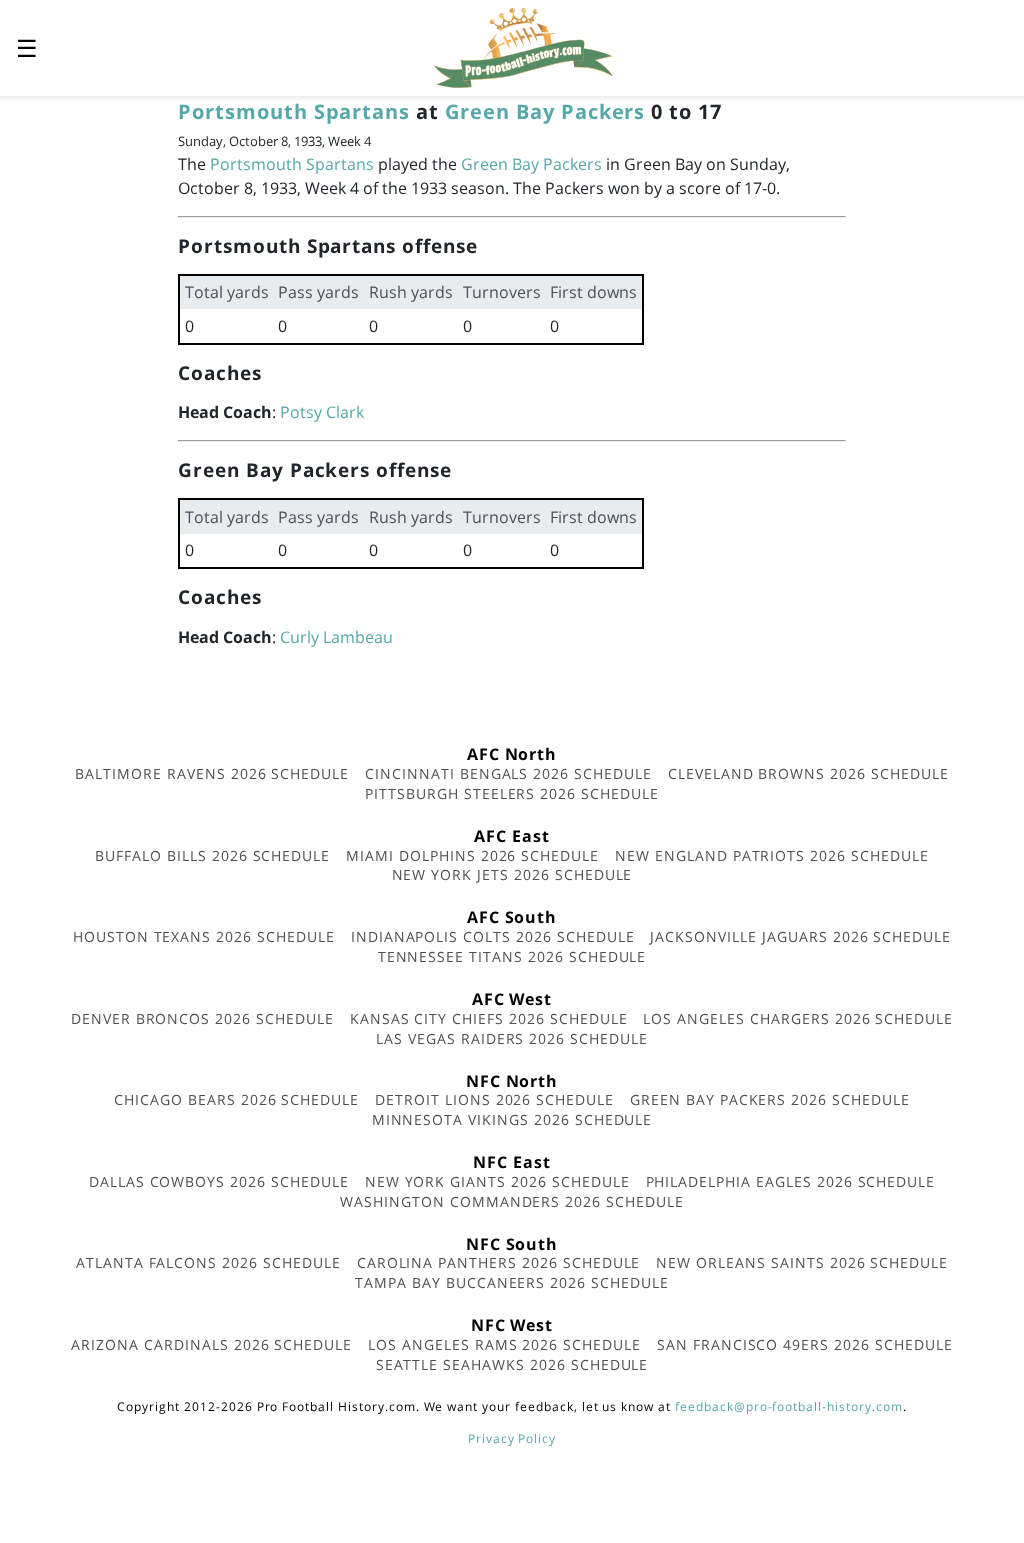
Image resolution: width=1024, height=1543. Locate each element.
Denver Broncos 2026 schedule (202, 1018)
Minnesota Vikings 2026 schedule (512, 1119)
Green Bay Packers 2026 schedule (770, 1099)
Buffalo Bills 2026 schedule (212, 855)
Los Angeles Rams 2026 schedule (504, 1344)
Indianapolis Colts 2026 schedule (493, 936)
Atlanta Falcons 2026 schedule (208, 1262)
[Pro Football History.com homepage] (523, 46)
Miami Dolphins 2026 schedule (472, 855)
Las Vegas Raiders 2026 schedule (512, 1038)
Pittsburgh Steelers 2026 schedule (512, 793)
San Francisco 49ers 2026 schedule (805, 1344)
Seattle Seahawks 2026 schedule (512, 1364)
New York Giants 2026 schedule (497, 1181)
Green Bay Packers (545, 111)
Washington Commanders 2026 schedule (512, 1201)
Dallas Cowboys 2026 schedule (219, 1181)
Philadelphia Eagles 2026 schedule (791, 1181)
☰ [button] (27, 47)
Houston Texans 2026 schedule (204, 936)
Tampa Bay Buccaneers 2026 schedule (512, 1282)
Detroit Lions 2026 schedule (494, 1099)
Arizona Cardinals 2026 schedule (211, 1344)
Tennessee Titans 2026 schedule (512, 956)
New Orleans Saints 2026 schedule (802, 1262)
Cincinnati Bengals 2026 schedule (508, 773)
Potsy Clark (322, 412)
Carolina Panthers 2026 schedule (499, 1262)
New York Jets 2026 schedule (512, 874)
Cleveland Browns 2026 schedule (808, 773)
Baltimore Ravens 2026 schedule (212, 773)
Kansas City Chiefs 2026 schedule (489, 1018)
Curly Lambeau (336, 637)
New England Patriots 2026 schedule (772, 855)
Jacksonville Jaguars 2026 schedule (800, 936)
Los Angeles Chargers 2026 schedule (798, 1018)
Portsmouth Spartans (294, 111)
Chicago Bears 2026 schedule (236, 1099)
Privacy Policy (512, 1438)
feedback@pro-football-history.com (789, 1406)
